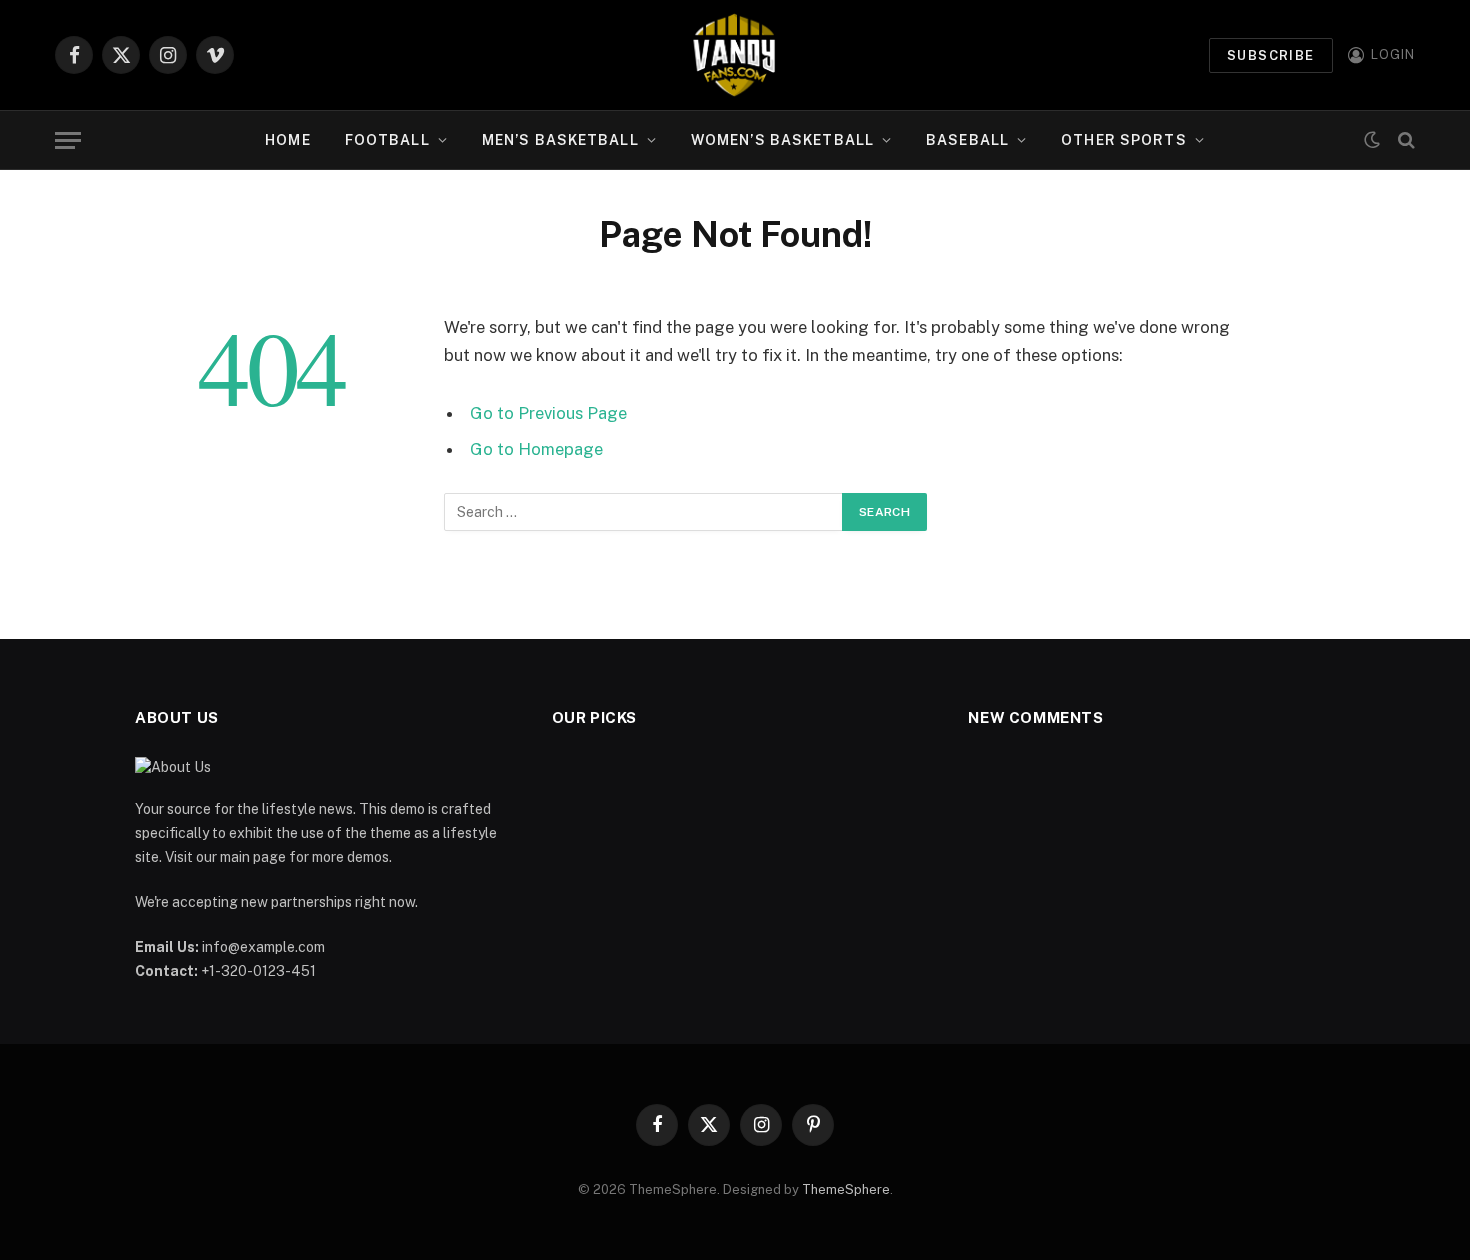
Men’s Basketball (560, 140)
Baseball (967, 140)
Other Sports (1123, 140)
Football (387, 140)
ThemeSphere (846, 1189)
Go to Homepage (536, 449)
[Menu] (68, 140)
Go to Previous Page (548, 413)
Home (287, 140)
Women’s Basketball (782, 140)
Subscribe (1271, 55)
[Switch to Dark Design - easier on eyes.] (1372, 140)
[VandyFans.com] (735, 55)
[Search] (1404, 140)
